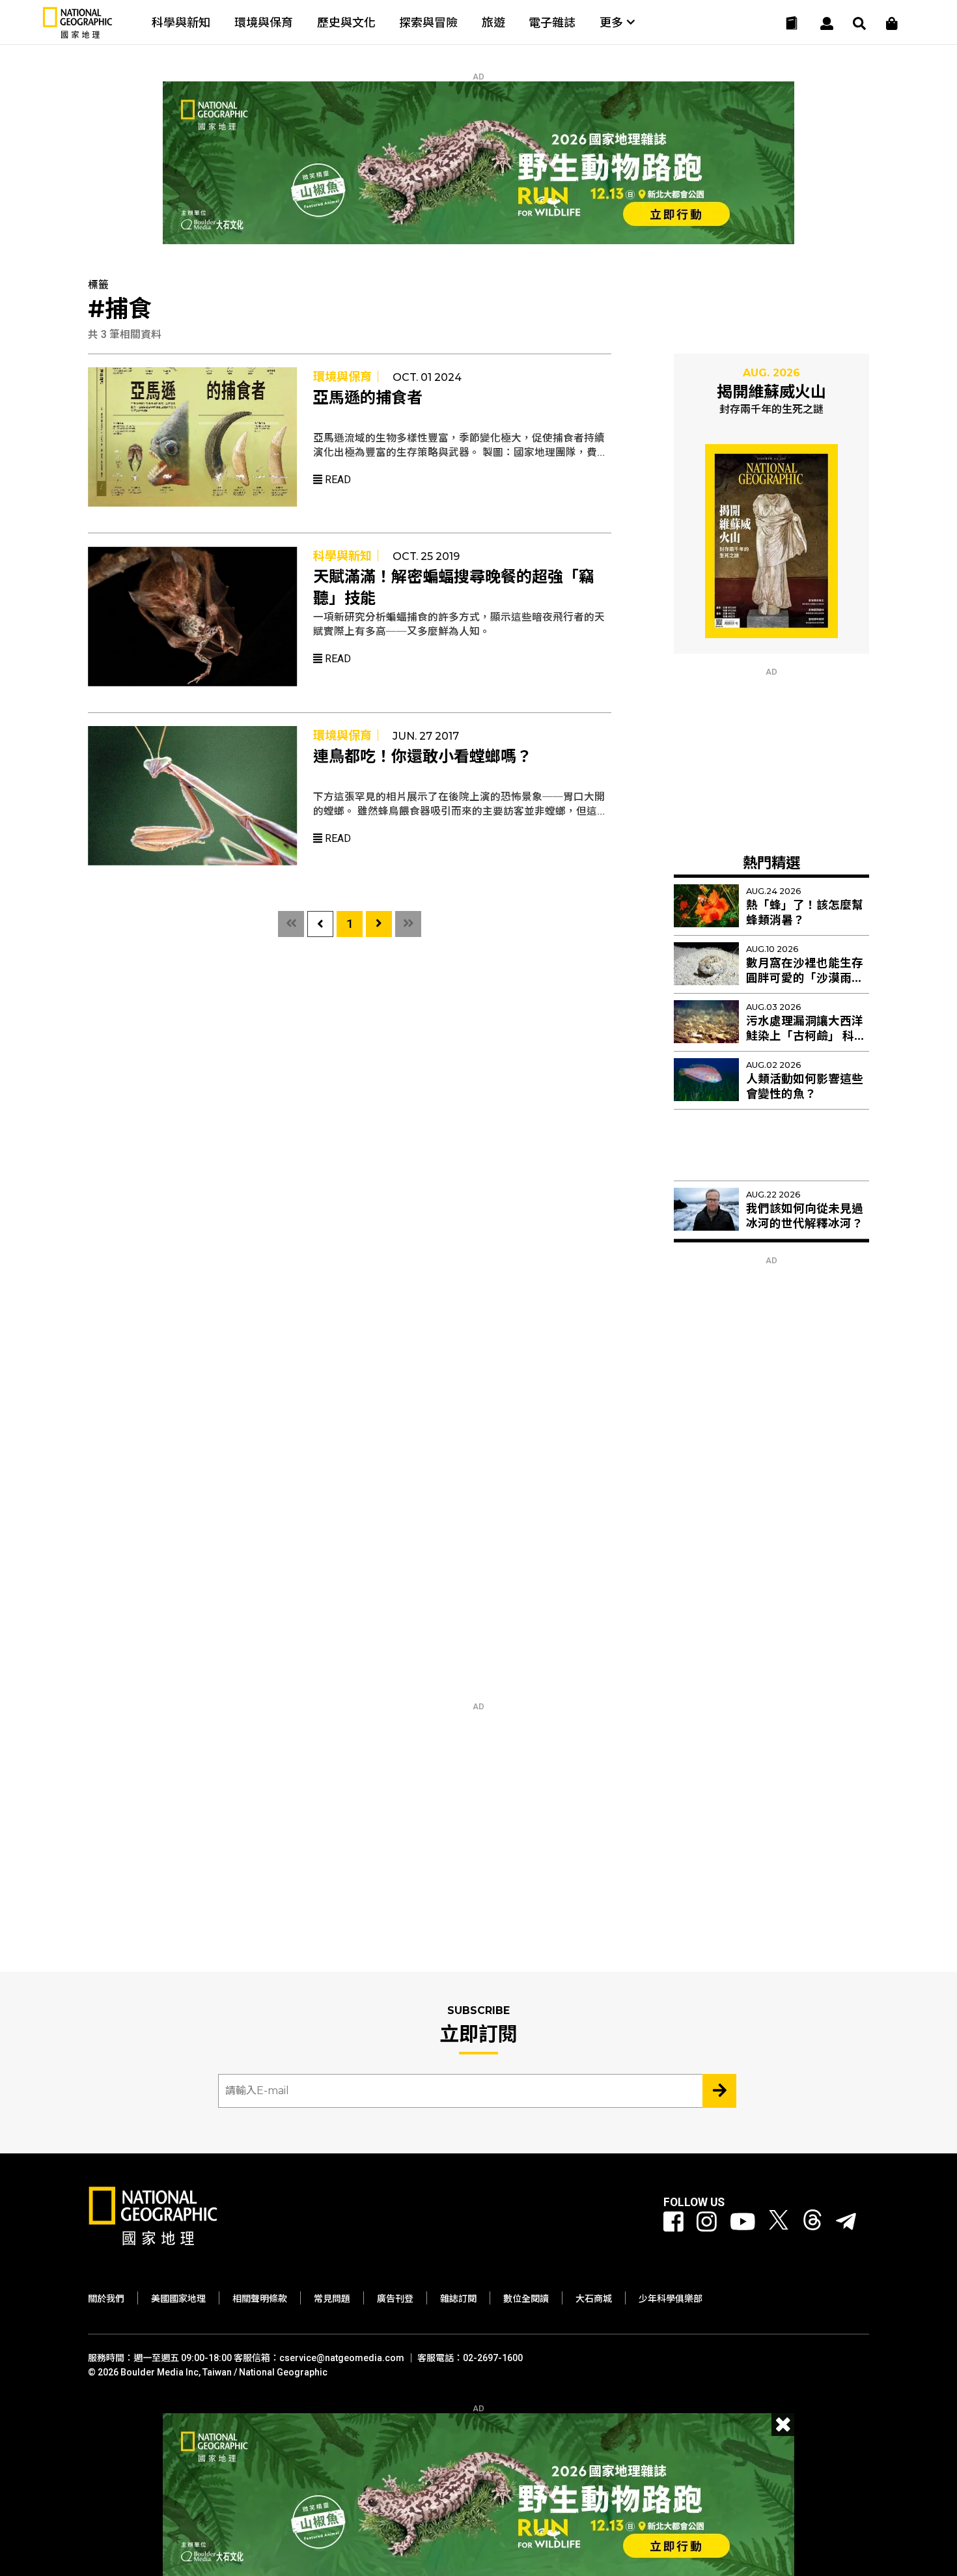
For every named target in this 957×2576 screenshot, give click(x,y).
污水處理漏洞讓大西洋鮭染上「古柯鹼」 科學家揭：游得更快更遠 (806, 1036)
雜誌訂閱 (458, 2299)
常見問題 (332, 2299)
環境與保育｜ (348, 377)
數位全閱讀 (526, 2299)
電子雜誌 (552, 22)
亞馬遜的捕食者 (368, 398)
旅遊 (493, 22)
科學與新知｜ (348, 556)
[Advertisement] (771, 758)
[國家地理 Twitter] (779, 2222)
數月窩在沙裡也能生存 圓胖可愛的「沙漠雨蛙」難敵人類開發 (808, 978)
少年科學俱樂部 (671, 2299)
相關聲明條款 (260, 2299)
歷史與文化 (346, 22)
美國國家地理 (178, 2299)
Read (337, 480)
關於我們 (106, 2299)
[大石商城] (892, 23)
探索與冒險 (428, 22)
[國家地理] (77, 35)
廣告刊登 (395, 2299)
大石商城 (594, 2299)
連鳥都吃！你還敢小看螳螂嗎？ (423, 757)
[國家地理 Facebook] (673, 2222)
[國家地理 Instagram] (707, 2222)
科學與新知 (181, 22)
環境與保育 (264, 22)
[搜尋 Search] (859, 23)
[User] (827, 23)
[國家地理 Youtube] (743, 2222)
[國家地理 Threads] (812, 2222)
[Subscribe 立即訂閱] (719, 2091)
